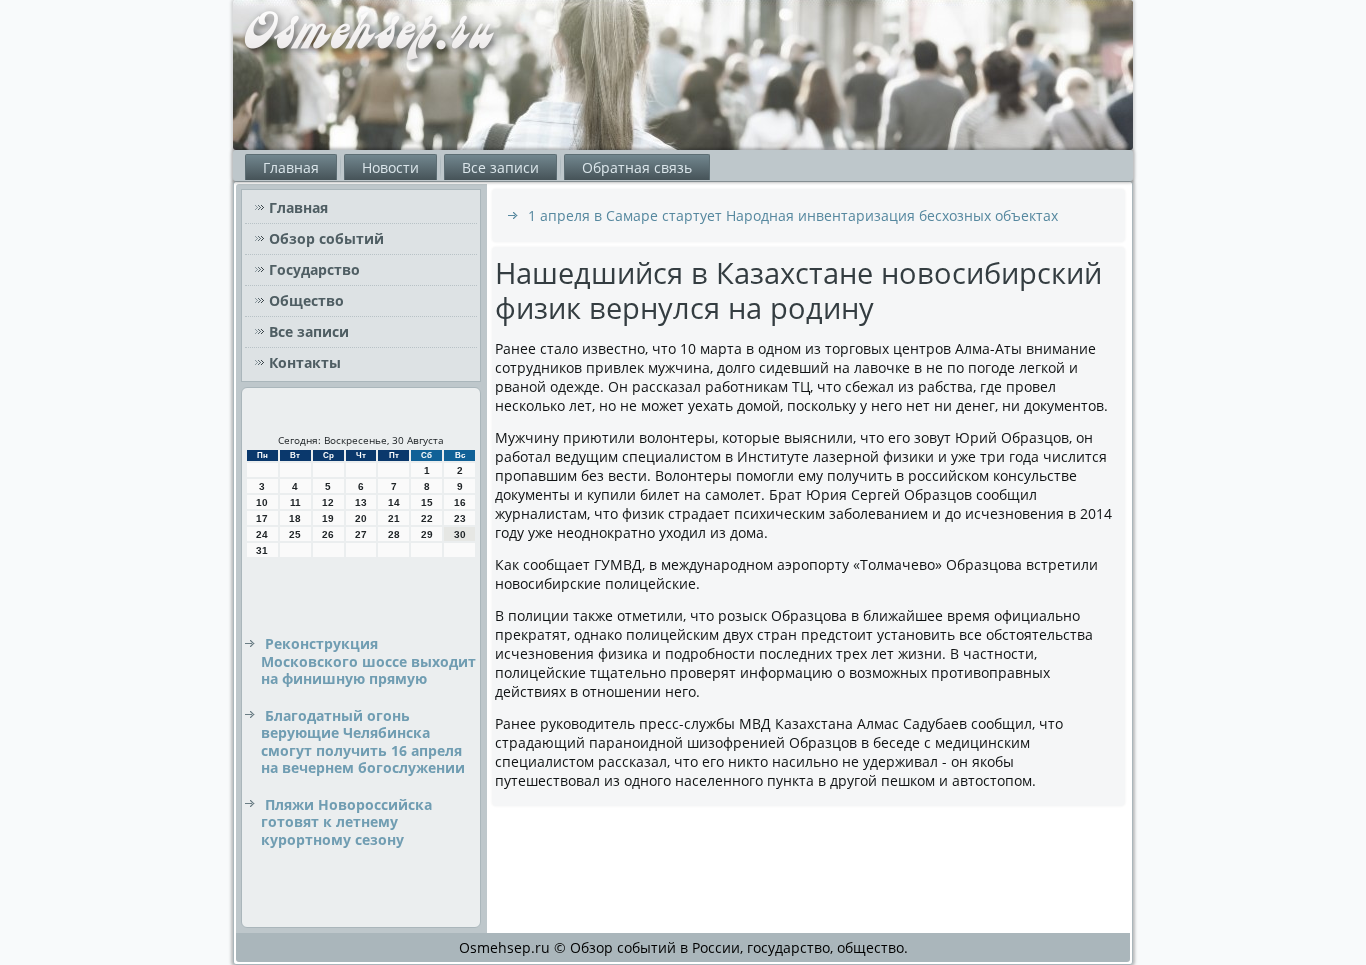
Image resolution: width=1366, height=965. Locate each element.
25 (295, 534)
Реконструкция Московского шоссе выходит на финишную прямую (368, 661)
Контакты (305, 362)
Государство (314, 269)
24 (262, 534)
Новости (390, 167)
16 (460, 502)
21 (394, 518)
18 (295, 518)
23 (460, 518)
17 (262, 518)
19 (328, 518)
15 (427, 502)
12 (328, 502)
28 (394, 534)
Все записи (500, 167)
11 (295, 502)
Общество (306, 300)
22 (427, 518)
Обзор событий (326, 238)
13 (361, 502)
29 (427, 534)
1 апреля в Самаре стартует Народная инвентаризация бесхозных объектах (793, 215)
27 (361, 534)
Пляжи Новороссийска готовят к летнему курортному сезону (346, 822)
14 (394, 502)
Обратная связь (637, 167)
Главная (291, 167)
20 (361, 518)
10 (262, 502)
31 (262, 550)
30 (460, 534)
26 (328, 534)
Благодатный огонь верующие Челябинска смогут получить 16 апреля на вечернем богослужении (363, 742)
